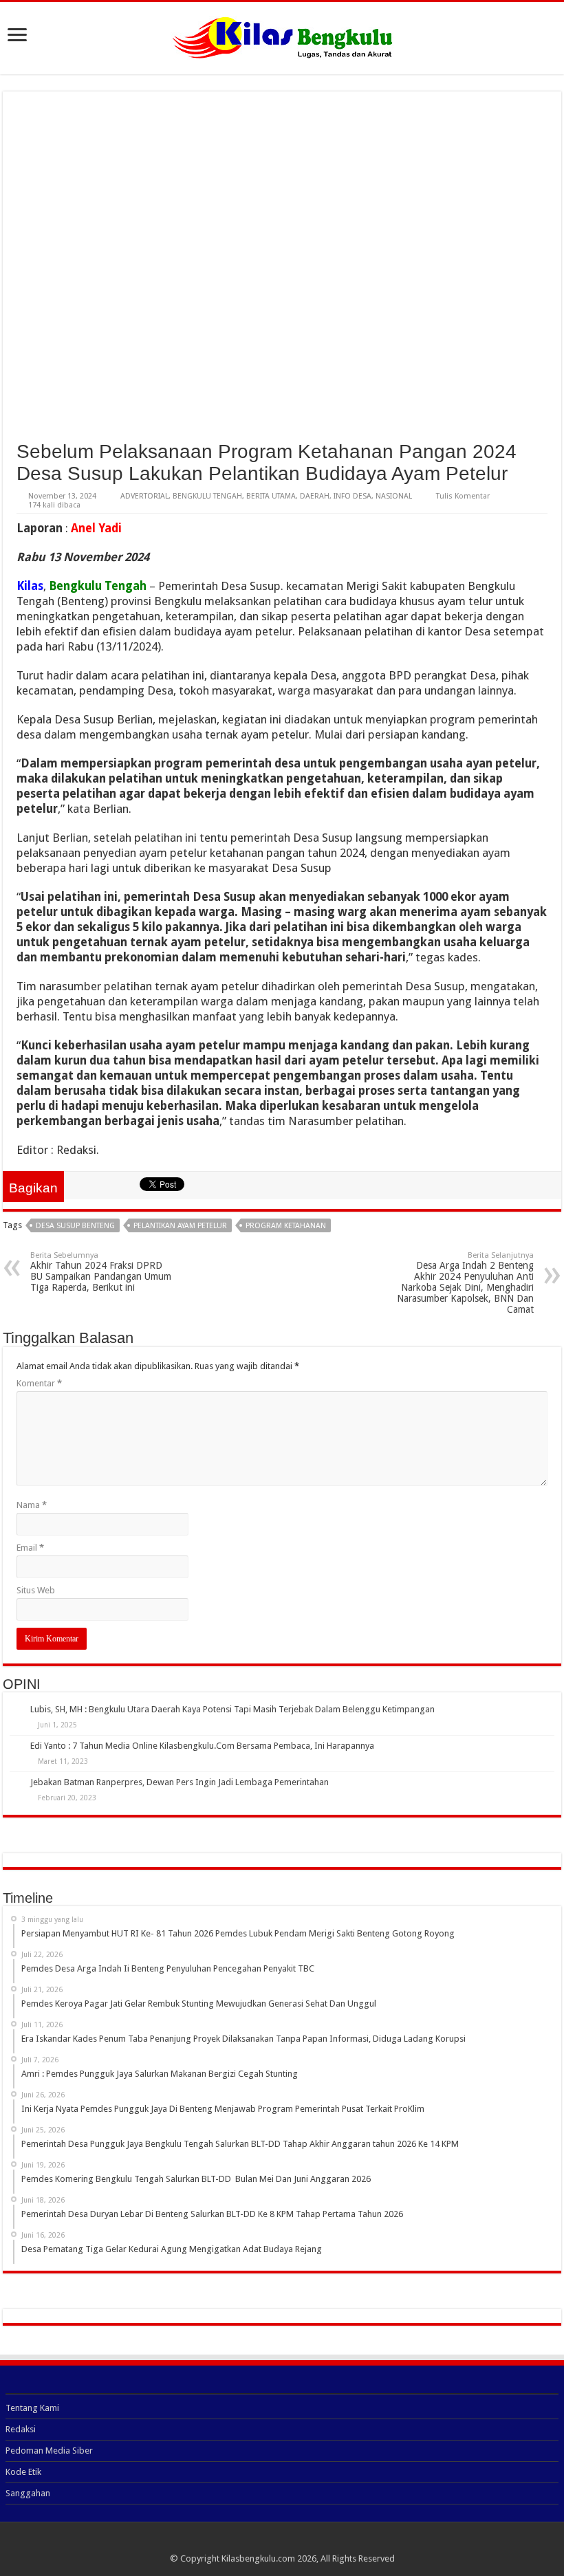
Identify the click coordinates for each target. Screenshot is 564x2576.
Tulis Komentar (463, 496)
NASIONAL (394, 496)
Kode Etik (23, 2472)
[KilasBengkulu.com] (282, 36)
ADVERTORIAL (144, 496)
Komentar (39, 1383)
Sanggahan (28, 2493)
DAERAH (315, 496)
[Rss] (282, 2542)
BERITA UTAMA (271, 496)
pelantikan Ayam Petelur (180, 1226)
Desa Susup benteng (75, 1226)
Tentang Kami (32, 2408)
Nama (32, 1505)
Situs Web (36, 1590)
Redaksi (21, 2429)
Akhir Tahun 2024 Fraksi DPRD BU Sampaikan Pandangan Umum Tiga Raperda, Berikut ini (101, 1272)
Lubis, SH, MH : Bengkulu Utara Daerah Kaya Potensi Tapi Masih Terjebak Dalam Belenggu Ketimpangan (232, 1709)
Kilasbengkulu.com (258, 2558)
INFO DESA (352, 496)
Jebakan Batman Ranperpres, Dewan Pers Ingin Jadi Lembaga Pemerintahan (180, 1782)
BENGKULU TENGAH (207, 496)
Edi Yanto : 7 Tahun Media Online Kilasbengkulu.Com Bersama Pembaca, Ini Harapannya (202, 1746)
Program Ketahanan (286, 1226)
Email (30, 1548)
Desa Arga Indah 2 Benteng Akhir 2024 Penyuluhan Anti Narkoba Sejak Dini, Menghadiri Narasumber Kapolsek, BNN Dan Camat (465, 1283)
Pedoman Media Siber (49, 2451)
